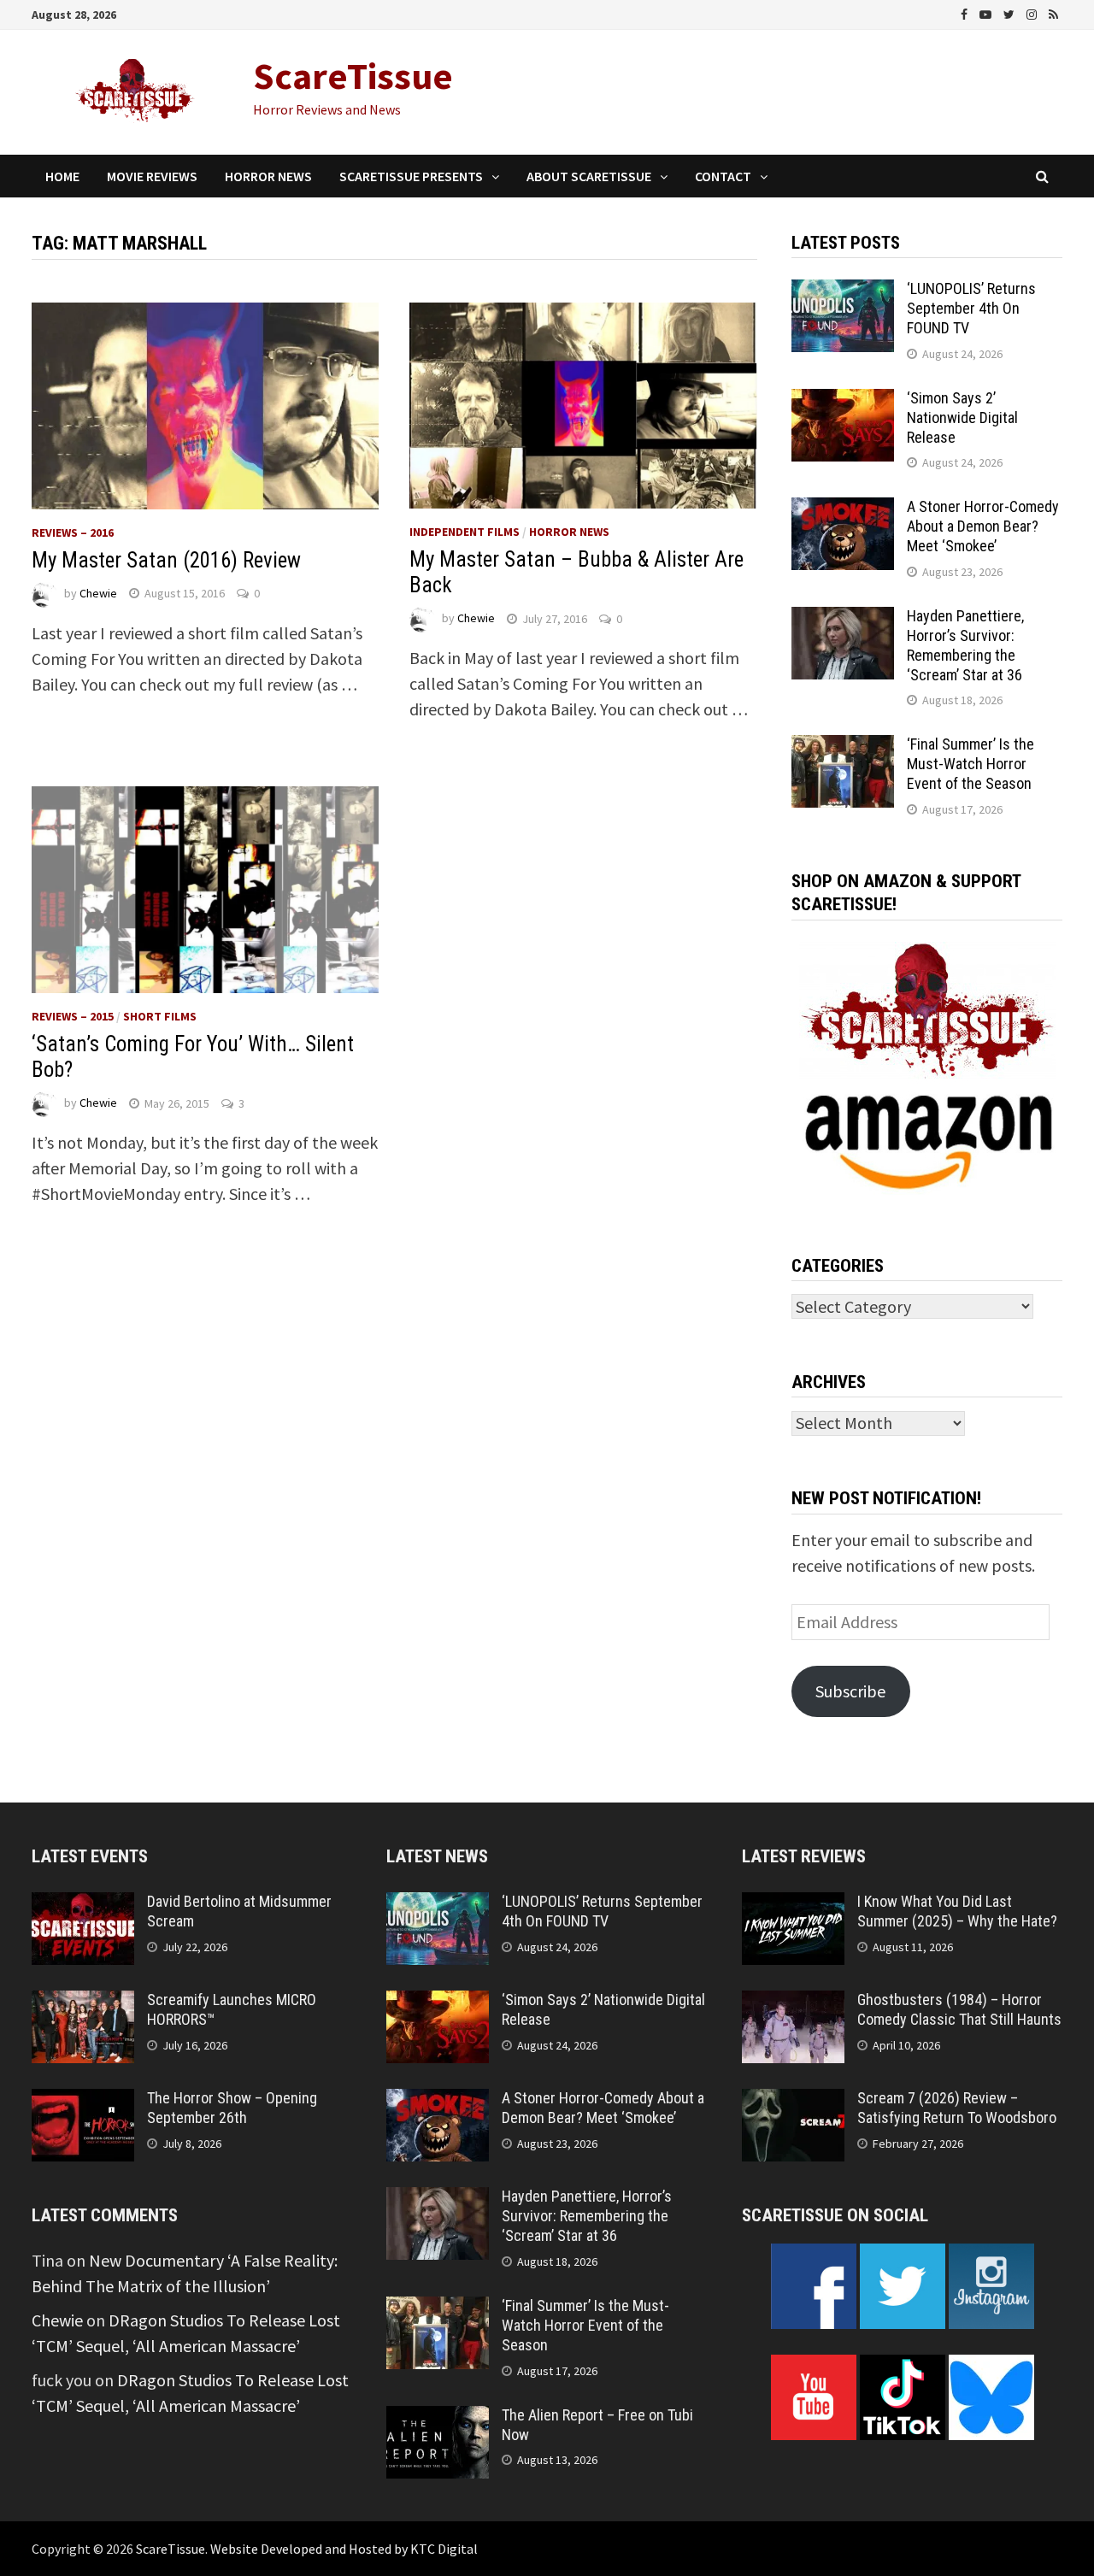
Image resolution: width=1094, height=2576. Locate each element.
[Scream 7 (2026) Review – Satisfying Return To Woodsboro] (793, 2101)
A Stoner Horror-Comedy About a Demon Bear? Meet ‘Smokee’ (983, 526)
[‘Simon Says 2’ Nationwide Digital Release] (843, 401)
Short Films (160, 1016)
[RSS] (1053, 12)
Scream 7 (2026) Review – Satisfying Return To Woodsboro (957, 2108)
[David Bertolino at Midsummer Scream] (83, 1905)
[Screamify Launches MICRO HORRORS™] (83, 2003)
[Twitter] (1011, 12)
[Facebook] (966, 12)
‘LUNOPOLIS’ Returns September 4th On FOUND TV (971, 308)
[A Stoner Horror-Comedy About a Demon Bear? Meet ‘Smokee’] (843, 510)
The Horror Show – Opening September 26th (232, 2108)
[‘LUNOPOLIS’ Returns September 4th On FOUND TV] (843, 292)
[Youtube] (987, 12)
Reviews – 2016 (73, 532)
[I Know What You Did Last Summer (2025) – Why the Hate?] (793, 1905)
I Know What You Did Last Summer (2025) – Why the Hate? (957, 1911)
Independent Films (465, 532)
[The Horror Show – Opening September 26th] (83, 2101)
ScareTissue (353, 76)
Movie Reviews (152, 176)
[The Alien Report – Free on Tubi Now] (438, 2418)
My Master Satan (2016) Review (166, 560)
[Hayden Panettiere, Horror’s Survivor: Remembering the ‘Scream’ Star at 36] (843, 619)
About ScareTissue (589, 176)
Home (62, 176)
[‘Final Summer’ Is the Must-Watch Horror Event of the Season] (843, 747)
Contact (723, 176)
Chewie (98, 593)
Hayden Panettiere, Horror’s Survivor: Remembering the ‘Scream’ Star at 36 (965, 645)
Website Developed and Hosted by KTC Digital (344, 2549)
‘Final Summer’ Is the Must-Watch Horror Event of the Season (970, 764)
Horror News (268, 176)
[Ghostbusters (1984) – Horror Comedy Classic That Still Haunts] (793, 2003)
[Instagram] (1033, 12)
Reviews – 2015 (73, 1016)
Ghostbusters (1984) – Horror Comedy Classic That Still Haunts (959, 2009)
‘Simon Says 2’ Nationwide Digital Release (962, 418)
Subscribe (850, 1691)
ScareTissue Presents (411, 176)
